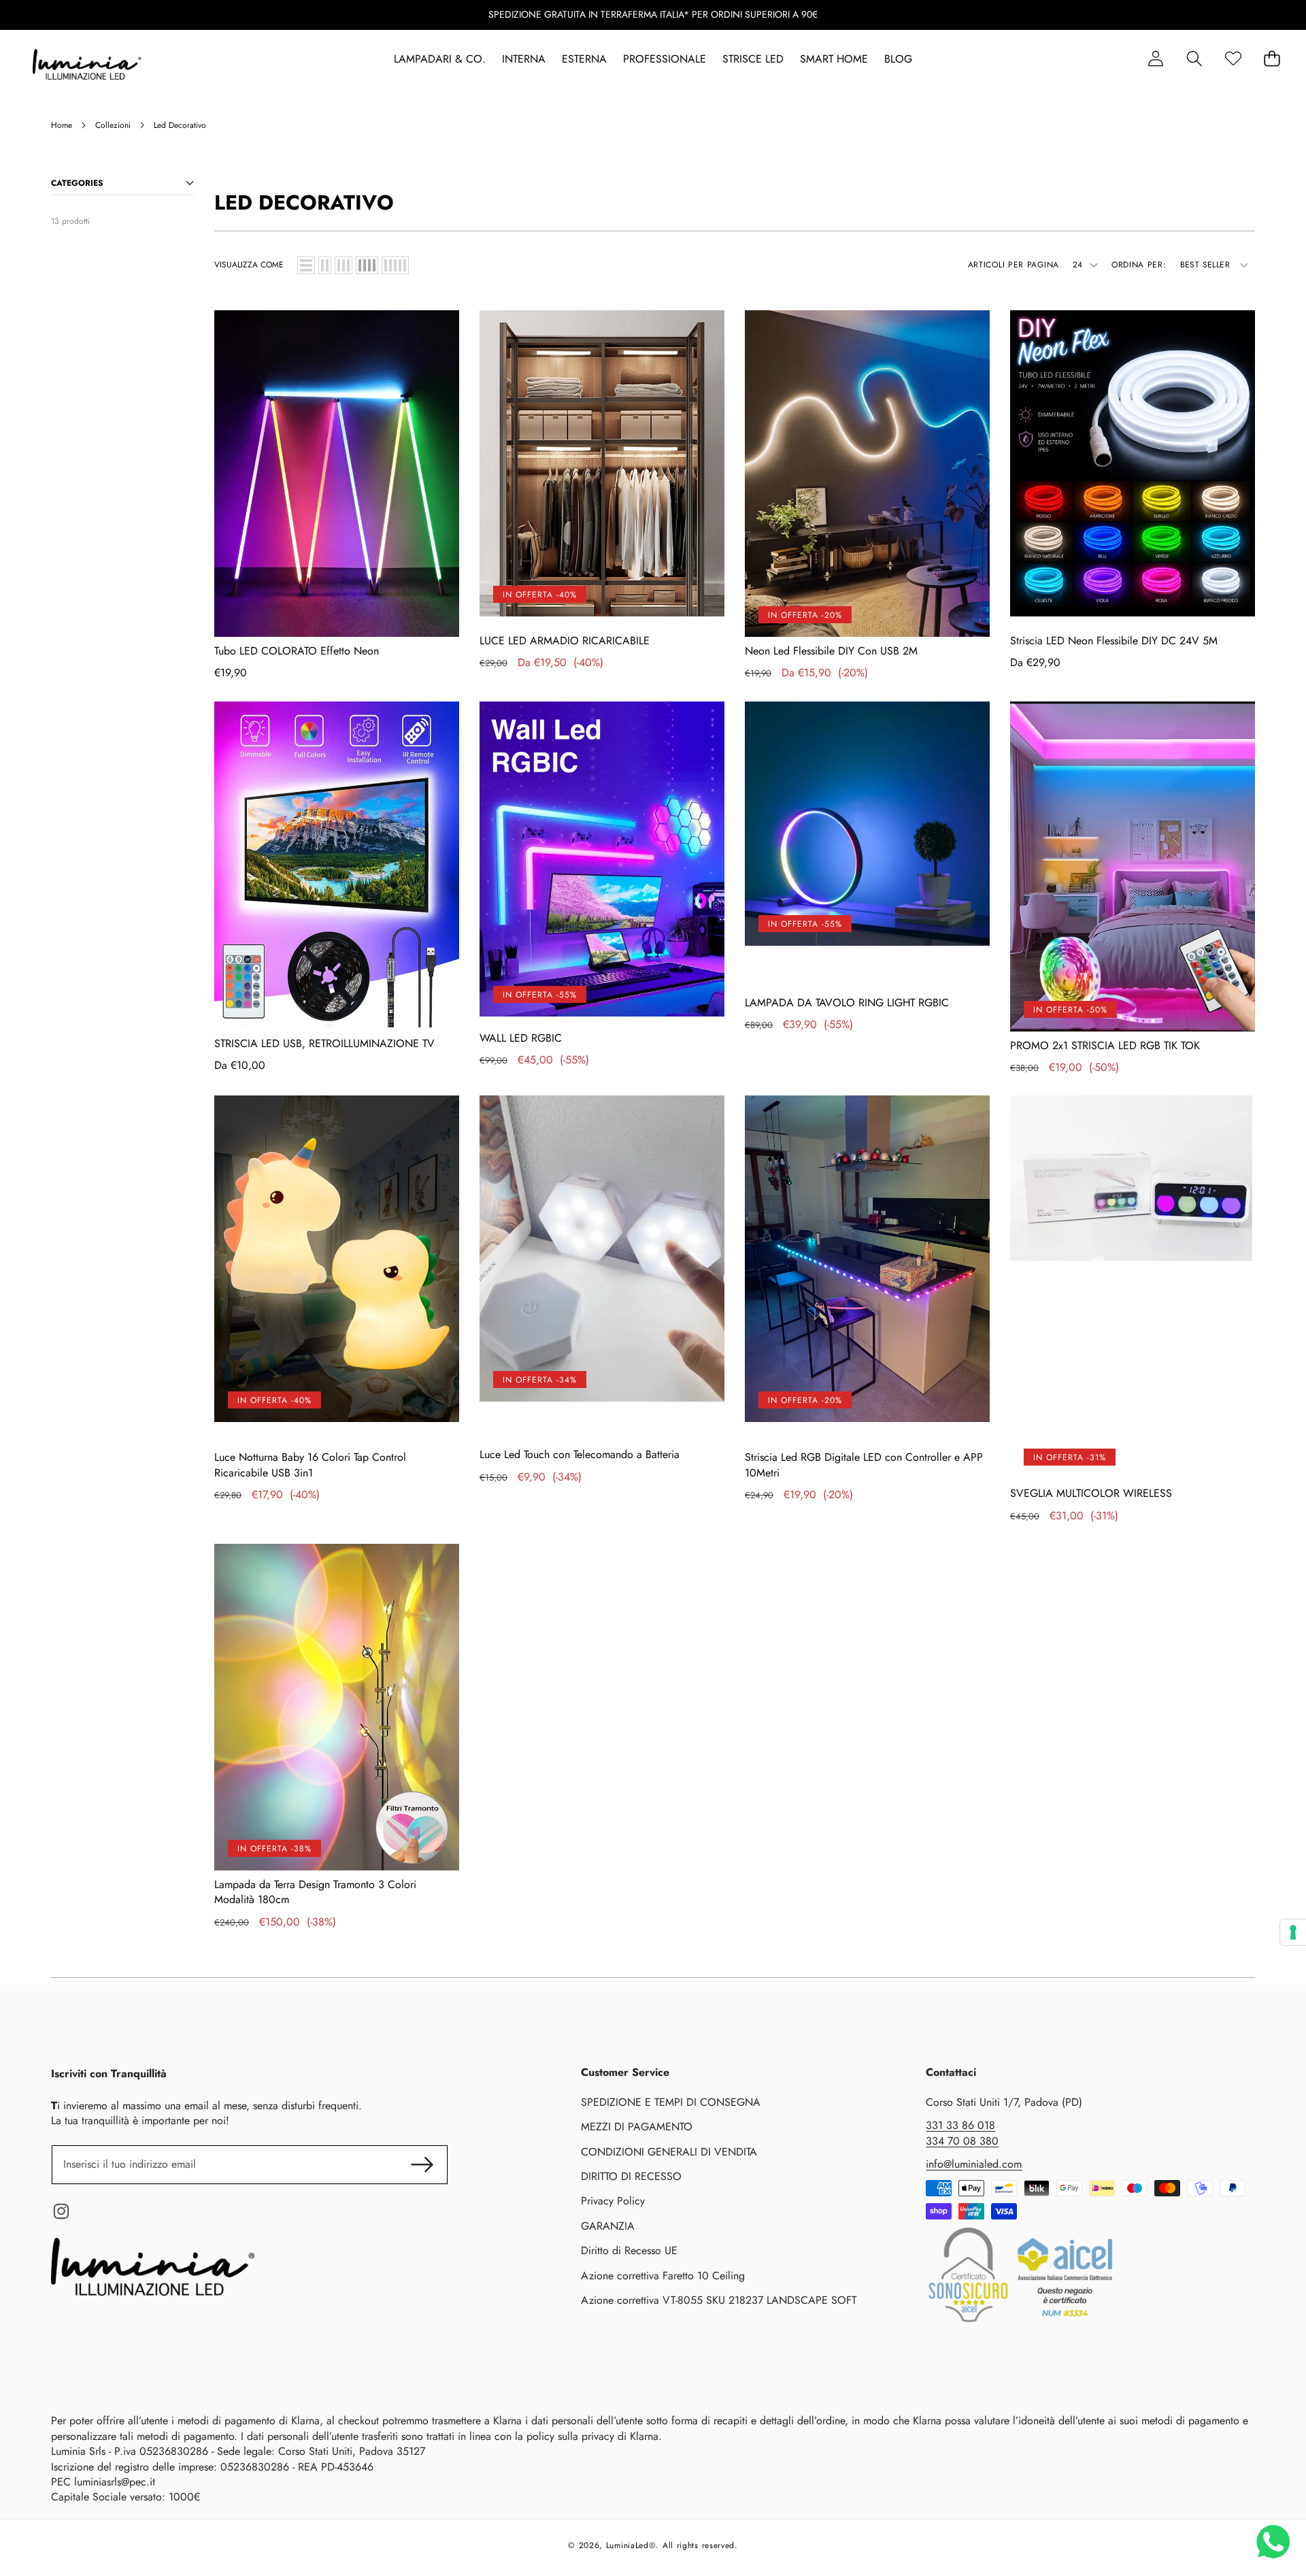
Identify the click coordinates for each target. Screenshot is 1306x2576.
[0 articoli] (1272, 59)
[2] (325, 265)
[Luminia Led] (87, 67)
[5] (395, 265)
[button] (1194, 59)
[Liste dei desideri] (1233, 59)
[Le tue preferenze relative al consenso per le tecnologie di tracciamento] (1293, 1932)
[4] (367, 265)
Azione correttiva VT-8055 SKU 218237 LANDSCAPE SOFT (719, 2300)
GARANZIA (608, 2226)
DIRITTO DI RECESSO (631, 2176)
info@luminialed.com (974, 2164)
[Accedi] (1155, 59)
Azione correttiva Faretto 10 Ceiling (663, 2276)
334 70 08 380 (962, 2141)
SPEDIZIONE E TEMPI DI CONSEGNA (671, 2102)
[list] (306, 265)
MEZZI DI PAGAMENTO (637, 2127)
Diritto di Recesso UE (629, 2250)
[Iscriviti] (422, 2164)
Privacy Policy (613, 2201)
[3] (344, 265)
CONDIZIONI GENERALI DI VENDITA (669, 2152)
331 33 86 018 (960, 2125)
